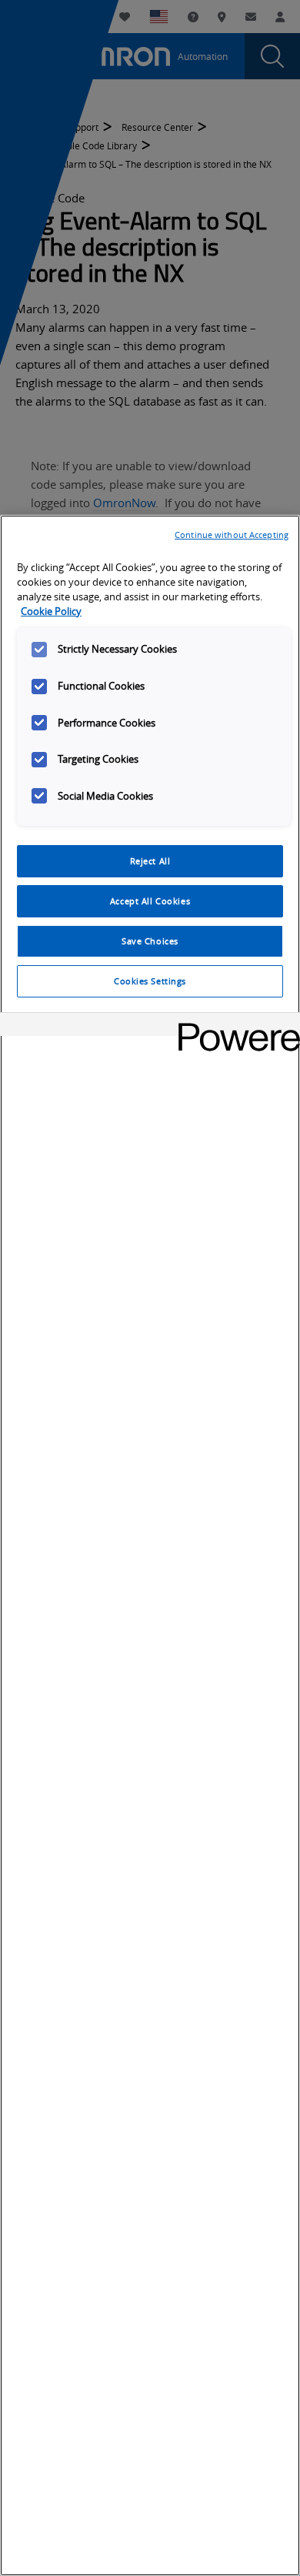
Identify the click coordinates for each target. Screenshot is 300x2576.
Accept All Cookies (150, 901)
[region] (150, 1545)
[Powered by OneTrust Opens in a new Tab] (234, 1026)
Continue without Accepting (232, 535)
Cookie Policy (51, 611)
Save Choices (150, 941)
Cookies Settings (150, 981)
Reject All (150, 861)
